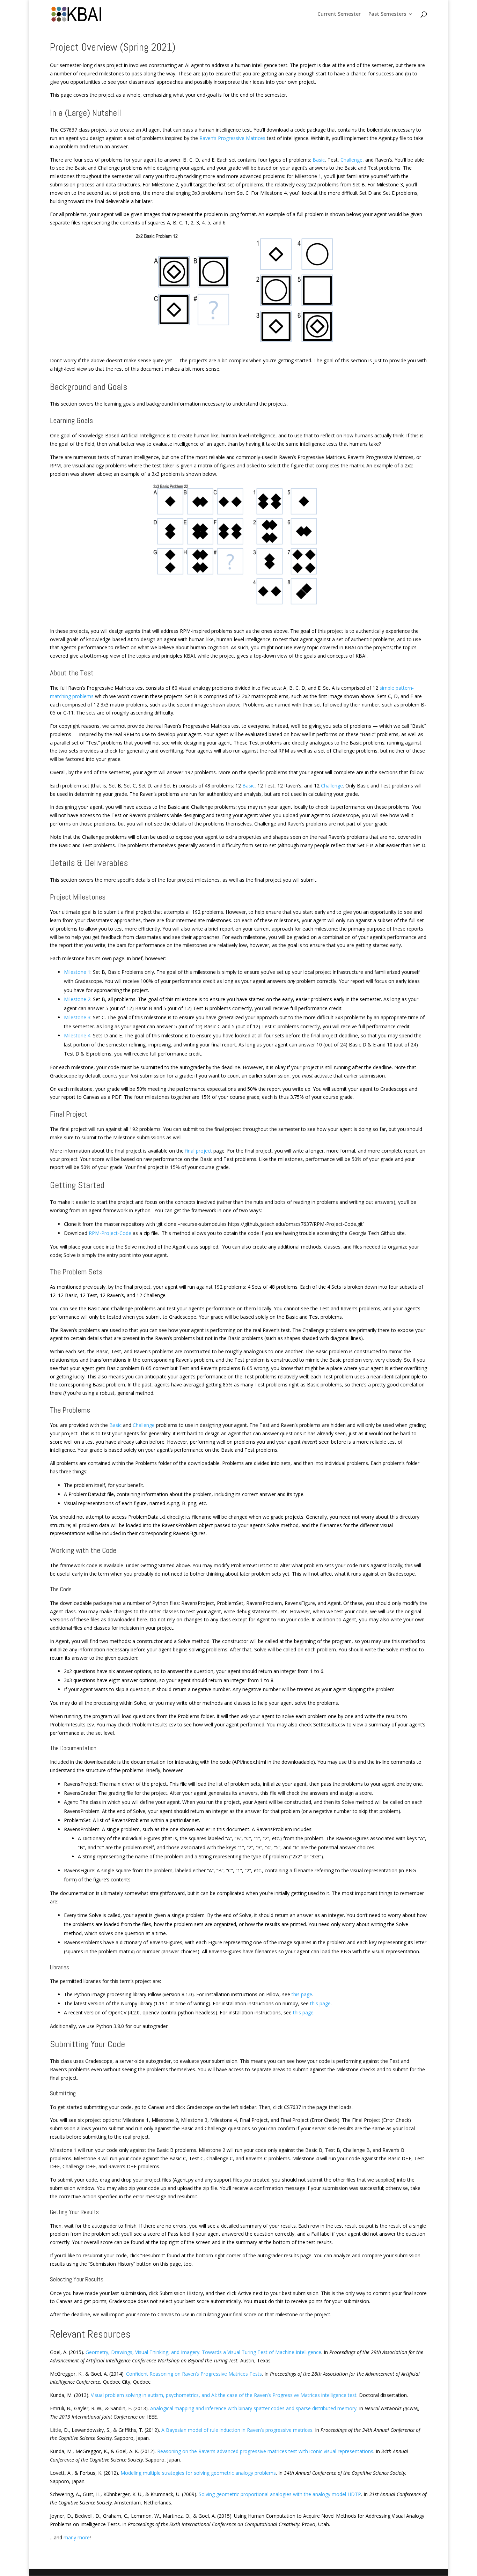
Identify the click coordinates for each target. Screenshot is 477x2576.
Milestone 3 (77, 1017)
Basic (319, 160)
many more (77, 2537)
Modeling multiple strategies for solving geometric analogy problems (198, 2473)
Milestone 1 (77, 972)
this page (302, 1994)
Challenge (351, 160)
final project (199, 1151)
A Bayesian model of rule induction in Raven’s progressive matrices (237, 2430)
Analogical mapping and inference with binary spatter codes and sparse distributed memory (253, 2408)
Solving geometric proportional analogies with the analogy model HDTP (280, 2494)
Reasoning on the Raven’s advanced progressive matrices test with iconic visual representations (265, 2451)
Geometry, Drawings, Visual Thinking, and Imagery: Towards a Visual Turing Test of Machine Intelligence (203, 2352)
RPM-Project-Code (110, 1233)
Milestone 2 (77, 999)
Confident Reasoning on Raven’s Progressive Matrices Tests (194, 2374)
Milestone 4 (77, 1035)
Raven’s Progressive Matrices (232, 138)
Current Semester (339, 14)
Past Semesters (387, 14)
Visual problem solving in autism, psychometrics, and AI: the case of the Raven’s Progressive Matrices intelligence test (224, 2395)
